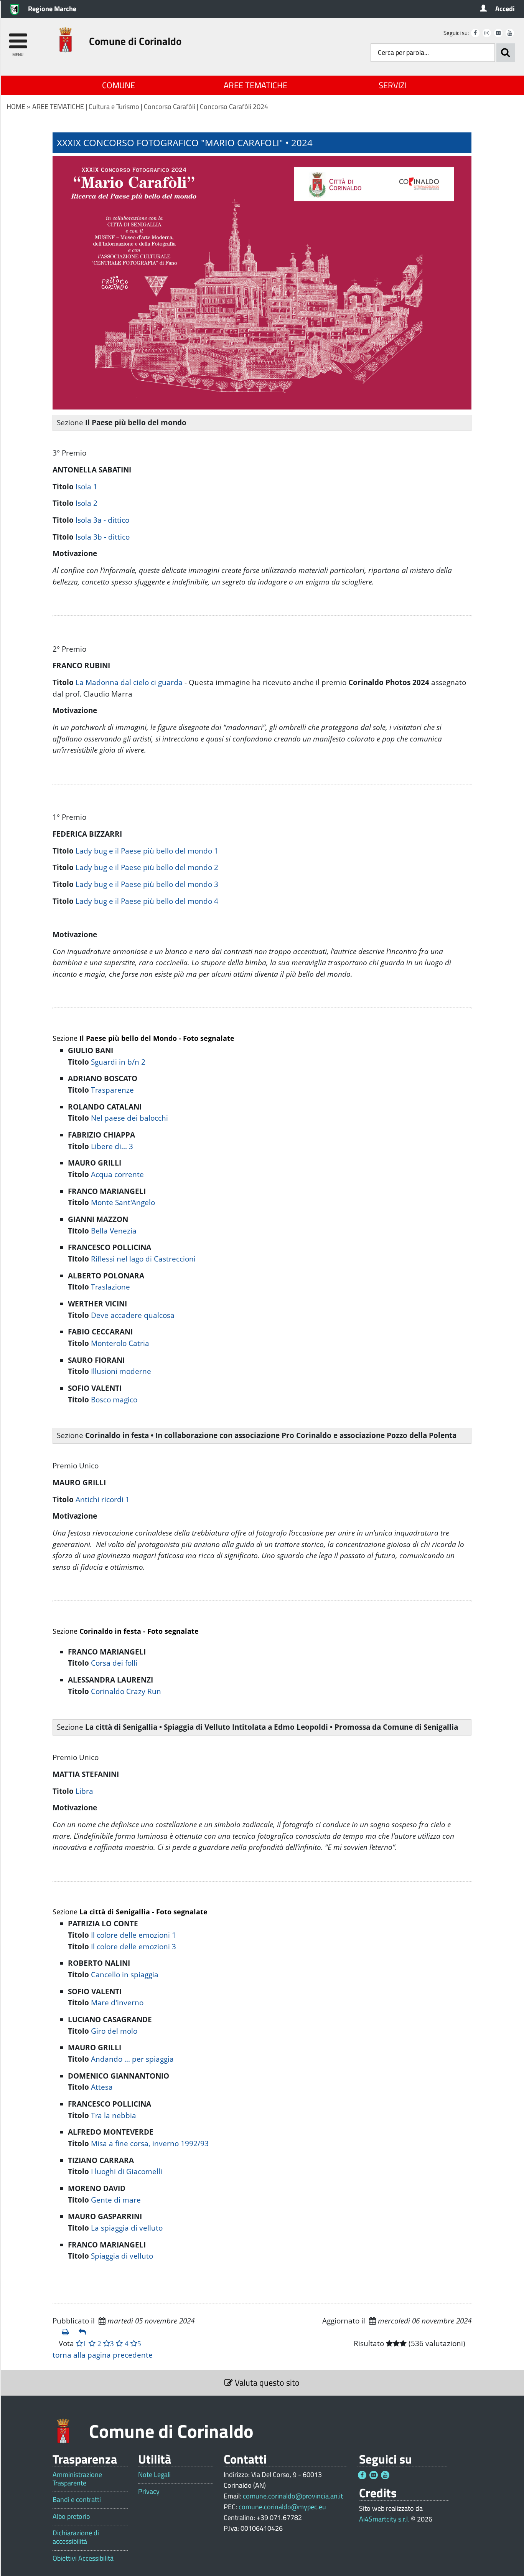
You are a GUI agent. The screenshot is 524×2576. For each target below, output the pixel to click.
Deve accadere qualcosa (133, 1315)
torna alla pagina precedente (103, 2355)
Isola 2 (87, 503)
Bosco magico (114, 1400)
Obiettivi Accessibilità (83, 2558)
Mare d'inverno (117, 2003)
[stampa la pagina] (67, 2332)
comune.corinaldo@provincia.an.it (293, 2496)
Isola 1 (87, 487)
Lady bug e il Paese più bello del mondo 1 (147, 851)
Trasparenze (112, 1090)
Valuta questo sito (266, 2383)
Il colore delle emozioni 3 (133, 1947)
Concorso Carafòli (170, 107)
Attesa (102, 2087)
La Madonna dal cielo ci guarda (129, 682)
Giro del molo (114, 2031)
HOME (16, 107)
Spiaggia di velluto (122, 2256)
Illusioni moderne (121, 1371)
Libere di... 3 (112, 1146)
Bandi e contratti (77, 2500)
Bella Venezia (114, 1231)
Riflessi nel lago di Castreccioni (143, 1259)
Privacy (149, 2492)
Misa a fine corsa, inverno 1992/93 (150, 2143)
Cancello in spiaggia (125, 1975)
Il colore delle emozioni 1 (133, 1935)
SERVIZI (393, 85)
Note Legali (154, 2475)
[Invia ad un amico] (84, 2332)
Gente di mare (116, 2200)
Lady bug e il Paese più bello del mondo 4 (147, 901)
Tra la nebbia (114, 2115)
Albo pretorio (71, 2517)
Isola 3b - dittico (103, 537)
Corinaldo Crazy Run (126, 1691)
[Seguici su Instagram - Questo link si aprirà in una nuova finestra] (487, 33)
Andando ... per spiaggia (132, 2059)
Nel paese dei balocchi (129, 1118)
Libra (84, 1791)
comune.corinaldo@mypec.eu (282, 2507)
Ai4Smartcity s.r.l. (384, 2519)
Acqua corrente (117, 1174)
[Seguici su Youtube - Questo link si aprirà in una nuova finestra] (510, 33)
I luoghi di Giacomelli (127, 2171)
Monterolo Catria (120, 1343)
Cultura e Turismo (114, 107)
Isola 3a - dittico (102, 520)
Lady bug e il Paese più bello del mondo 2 (147, 867)
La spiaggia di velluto (127, 2228)
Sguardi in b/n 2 (118, 1062)
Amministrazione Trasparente (77, 2479)
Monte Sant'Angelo (123, 1202)
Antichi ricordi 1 (103, 1499)
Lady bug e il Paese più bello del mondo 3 (147, 884)
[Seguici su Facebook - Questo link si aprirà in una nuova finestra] (475, 33)
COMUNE (119, 85)
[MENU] (18, 37)
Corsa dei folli (114, 1663)
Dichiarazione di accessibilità (76, 2537)
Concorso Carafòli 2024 (234, 107)
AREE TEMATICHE (255, 85)
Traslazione (110, 1287)
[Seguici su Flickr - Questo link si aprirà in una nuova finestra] (498, 33)
